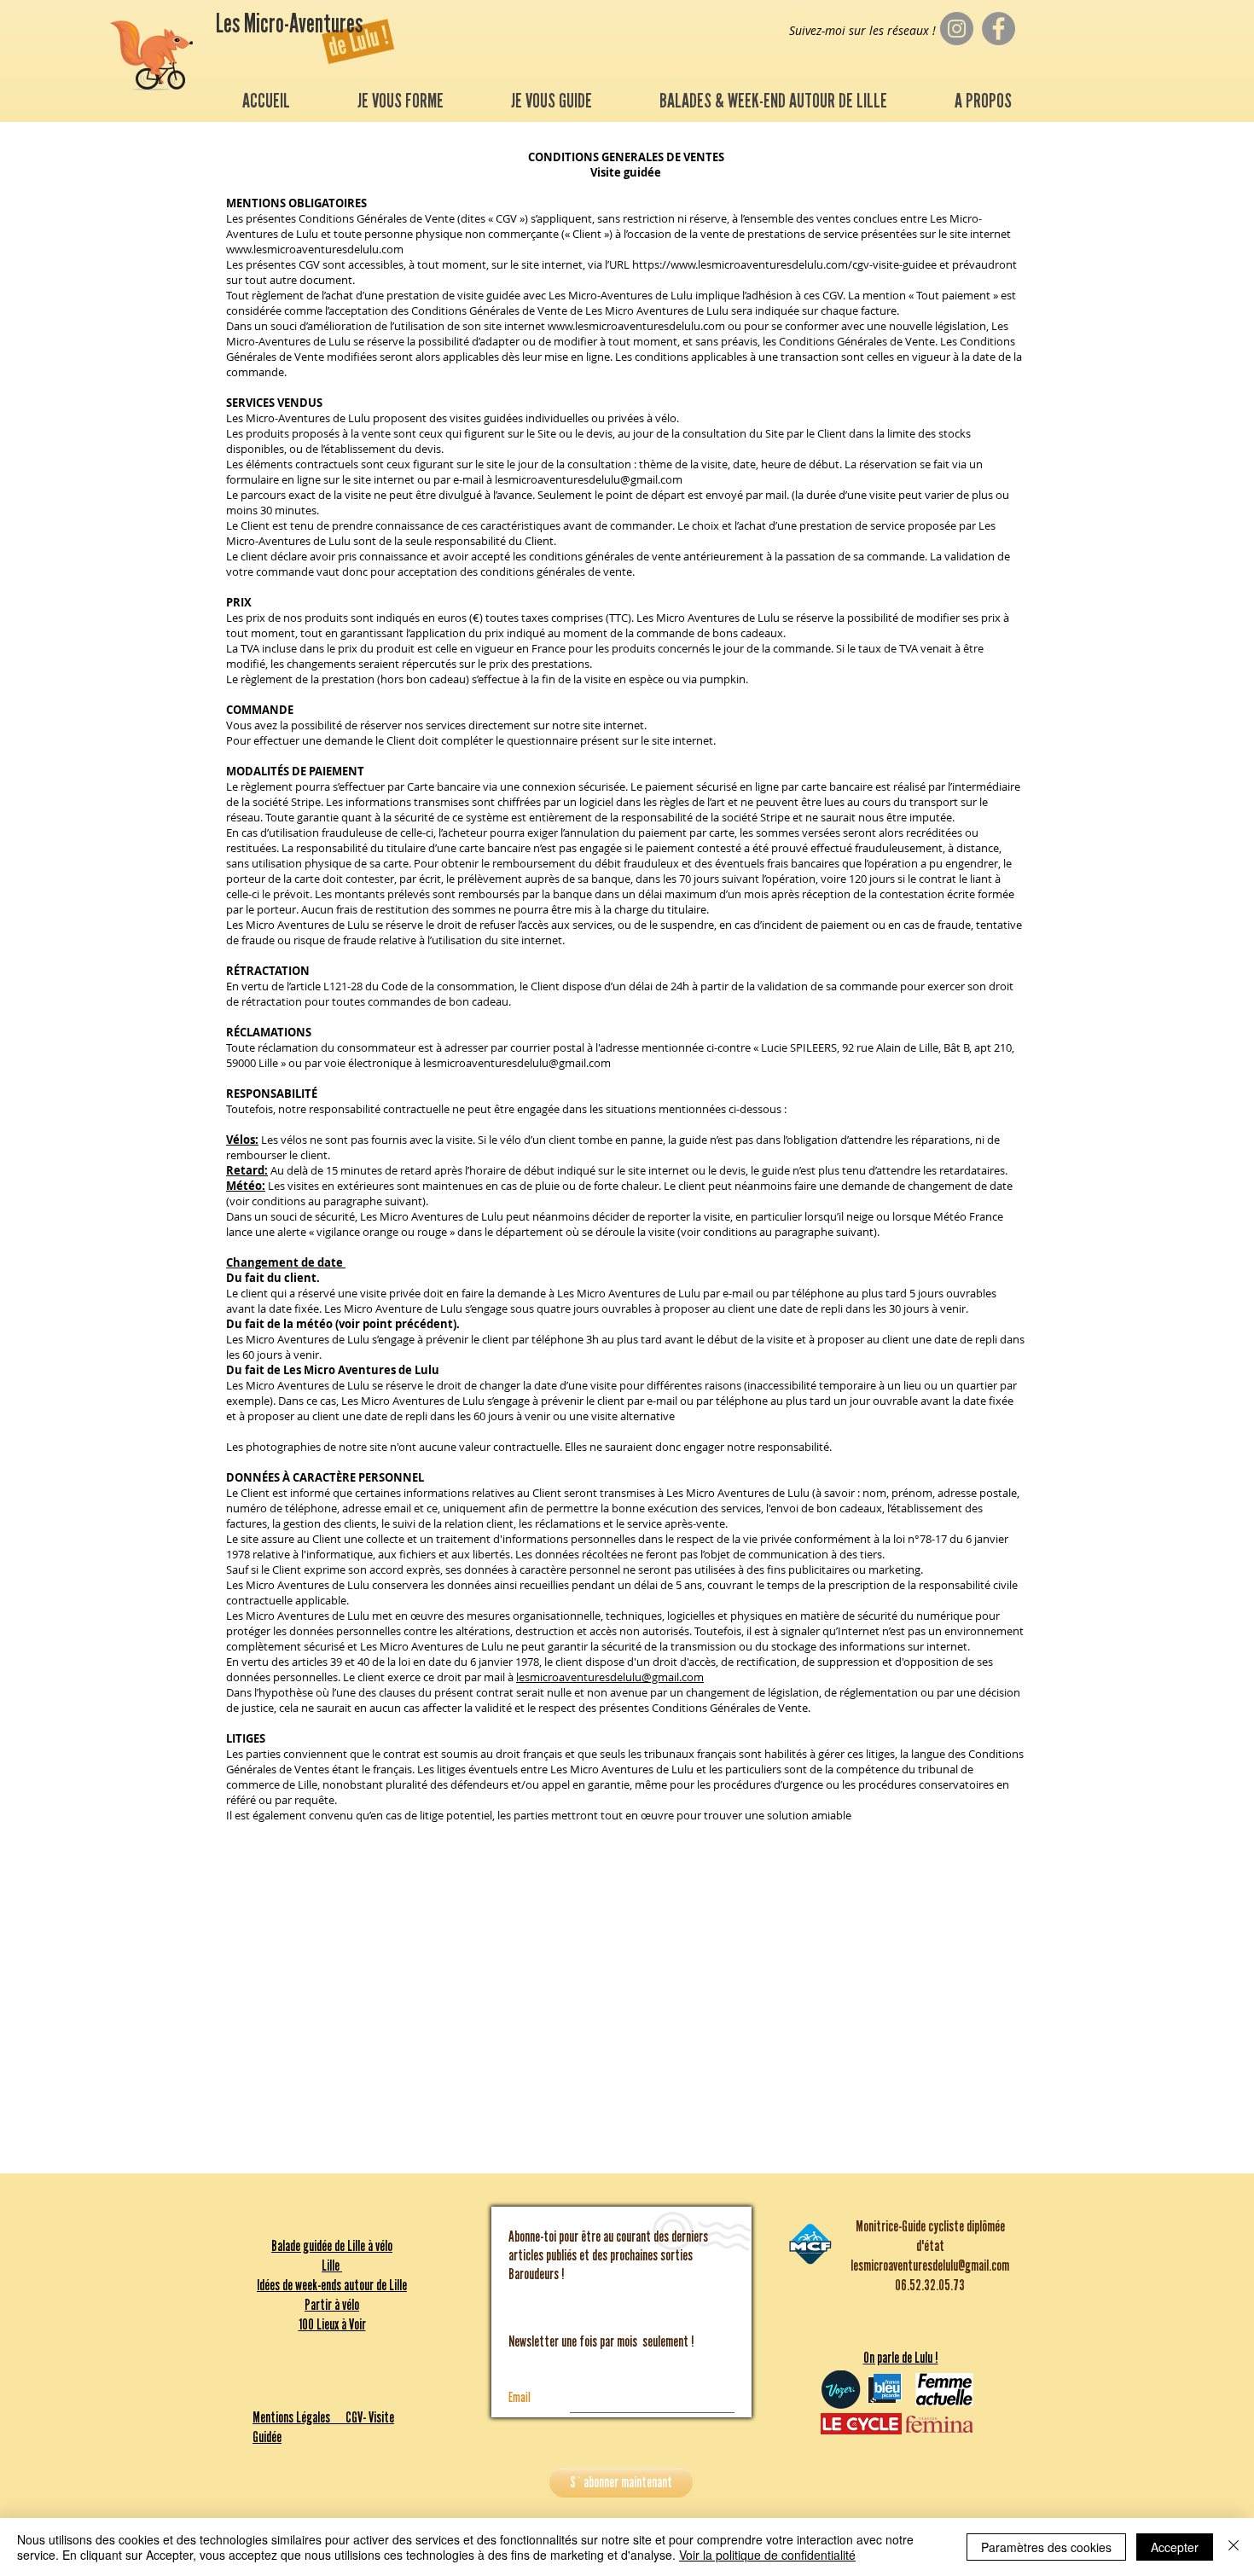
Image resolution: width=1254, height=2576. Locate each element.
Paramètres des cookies (1046, 2547)
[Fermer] (1234, 2547)
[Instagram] (957, 29)
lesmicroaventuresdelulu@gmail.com (589, 479)
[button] (400, 101)
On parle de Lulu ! (901, 2358)
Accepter (1175, 2547)
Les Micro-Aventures (291, 24)
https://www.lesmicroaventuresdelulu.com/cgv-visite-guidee (784, 264)
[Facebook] (999, 29)
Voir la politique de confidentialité (767, 2555)
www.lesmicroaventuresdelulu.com (315, 249)
